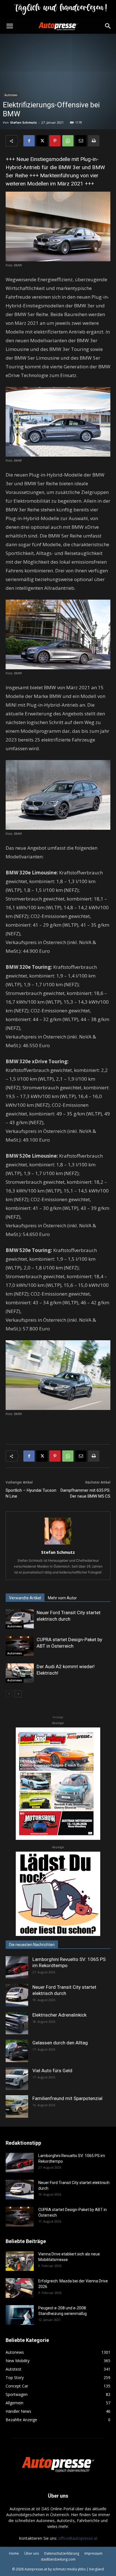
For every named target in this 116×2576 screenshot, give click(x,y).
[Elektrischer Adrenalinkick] (17, 2023)
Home (14, 2553)
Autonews (11, 95)
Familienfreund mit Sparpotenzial (67, 2098)
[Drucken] (94, 141)
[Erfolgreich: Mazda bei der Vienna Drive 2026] (20, 2288)
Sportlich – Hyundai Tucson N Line (31, 1493)
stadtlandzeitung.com (58, 2559)
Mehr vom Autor (62, 1598)
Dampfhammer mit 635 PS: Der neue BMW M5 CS (85, 1493)
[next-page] (18, 1694)
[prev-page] (9, 1694)
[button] (10, 26)
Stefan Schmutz (24, 122)
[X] (42, 141)
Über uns (32, 2553)
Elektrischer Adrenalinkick (59, 2015)
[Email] (81, 141)
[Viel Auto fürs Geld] (17, 2079)
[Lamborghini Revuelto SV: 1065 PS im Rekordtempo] (17, 1967)
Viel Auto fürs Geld (52, 2071)
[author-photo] (58, 1544)
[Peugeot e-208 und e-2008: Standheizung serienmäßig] (20, 2315)
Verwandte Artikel (25, 1598)
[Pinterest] (55, 141)
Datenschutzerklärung (62, 2553)
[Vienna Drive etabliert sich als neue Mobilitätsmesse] (20, 2261)
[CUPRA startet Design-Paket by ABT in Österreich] (20, 1646)
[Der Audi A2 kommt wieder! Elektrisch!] (20, 1673)
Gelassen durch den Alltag (60, 2043)
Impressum (93, 2553)
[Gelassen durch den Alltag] (17, 2051)
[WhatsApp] (68, 141)
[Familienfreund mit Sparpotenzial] (17, 2106)
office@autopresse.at (78, 2538)
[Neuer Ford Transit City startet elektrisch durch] (20, 1619)
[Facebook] (29, 141)
